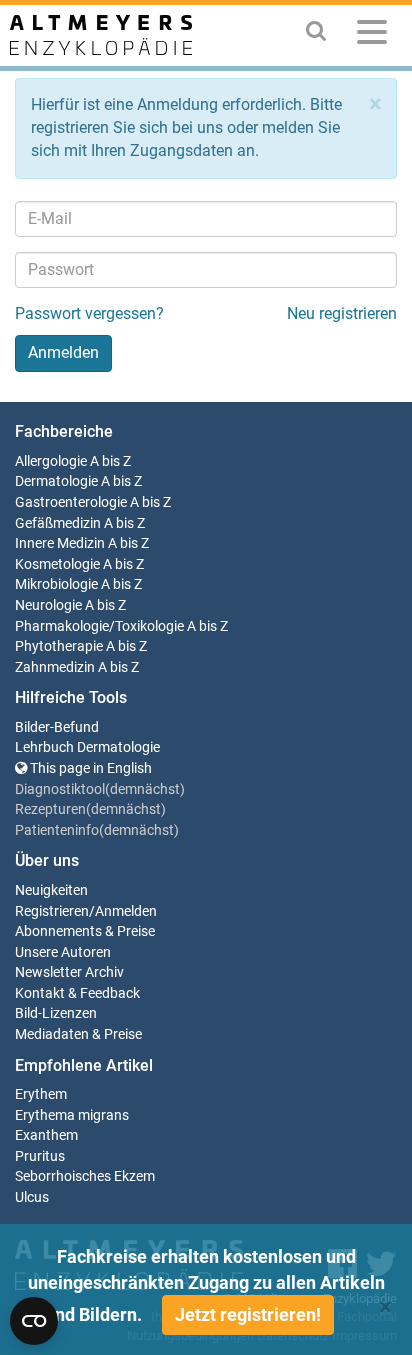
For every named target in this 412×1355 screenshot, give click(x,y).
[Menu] (372, 35)
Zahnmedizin (55, 667)
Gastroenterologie (71, 502)
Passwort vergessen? (89, 313)
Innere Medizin (60, 543)
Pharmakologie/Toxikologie (99, 626)
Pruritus (40, 1156)
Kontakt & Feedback (77, 993)
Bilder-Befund (57, 727)
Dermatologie (56, 481)
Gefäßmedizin (58, 523)
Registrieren (52, 911)
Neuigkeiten (51, 890)
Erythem (41, 1094)
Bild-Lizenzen (56, 1013)
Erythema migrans (72, 1115)
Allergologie (51, 461)
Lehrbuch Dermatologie (87, 747)
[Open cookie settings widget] (34, 1321)
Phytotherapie (59, 646)
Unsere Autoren (63, 952)
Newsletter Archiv (69, 972)
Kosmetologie (57, 564)
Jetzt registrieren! (248, 1314)
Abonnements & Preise (85, 931)
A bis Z (110, 461)
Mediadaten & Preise (78, 1034)
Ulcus (32, 1197)
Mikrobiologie (56, 584)
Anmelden (126, 911)
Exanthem (46, 1135)
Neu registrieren (342, 313)
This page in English (89, 768)
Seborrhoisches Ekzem (85, 1176)
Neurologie (48, 605)
